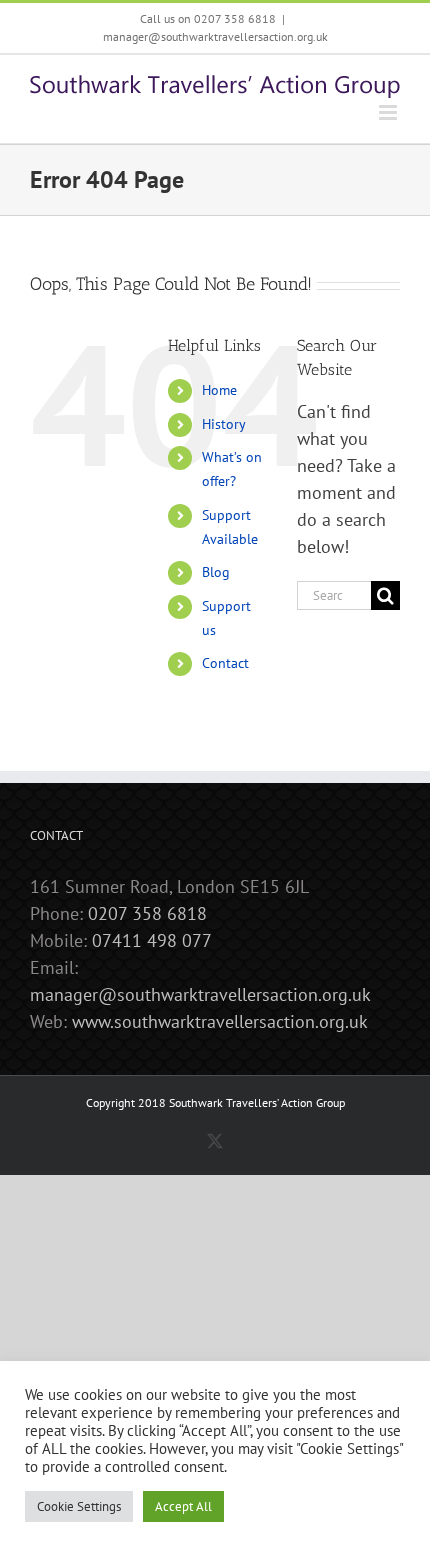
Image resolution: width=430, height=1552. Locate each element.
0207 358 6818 (147, 913)
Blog (216, 572)
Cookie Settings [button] (79, 1506)
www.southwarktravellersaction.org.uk (220, 1021)
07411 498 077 (152, 940)
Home (219, 390)
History (224, 424)
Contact (225, 663)
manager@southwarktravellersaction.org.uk (215, 36)
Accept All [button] (183, 1506)
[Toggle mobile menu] (389, 112)
